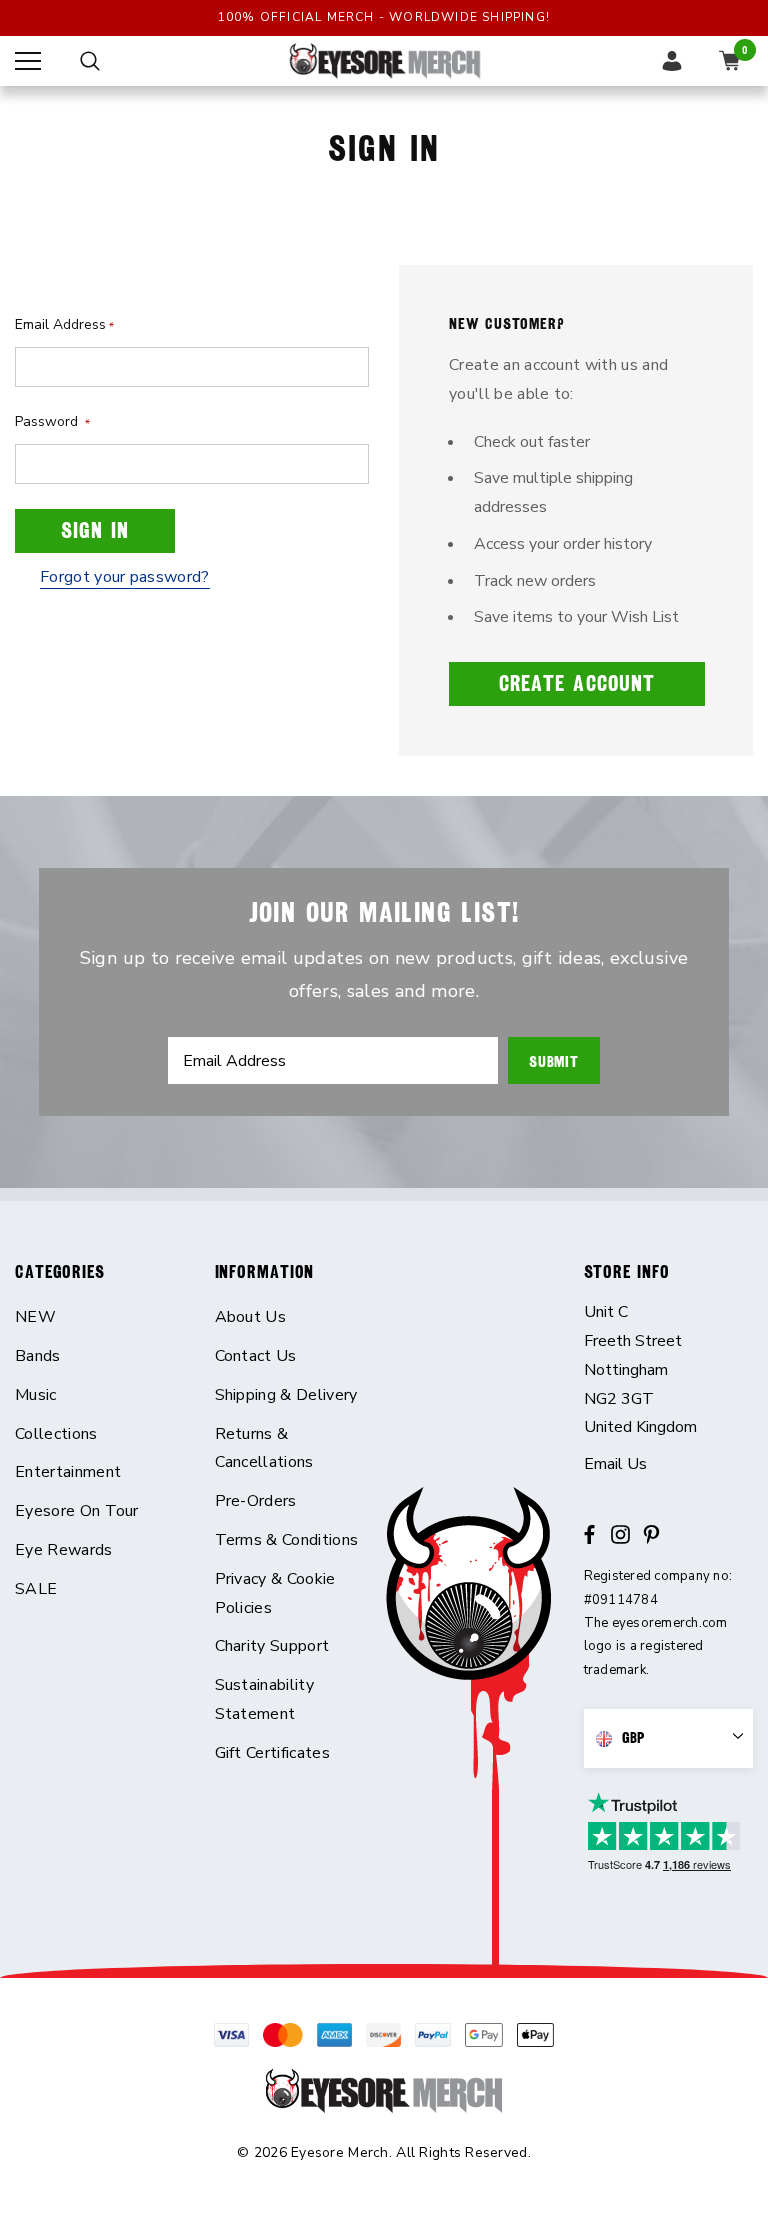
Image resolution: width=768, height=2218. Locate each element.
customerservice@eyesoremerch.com (669, 1464)
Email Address (64, 324)
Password (52, 421)
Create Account (577, 683)
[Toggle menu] (28, 61)
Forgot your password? (125, 577)
